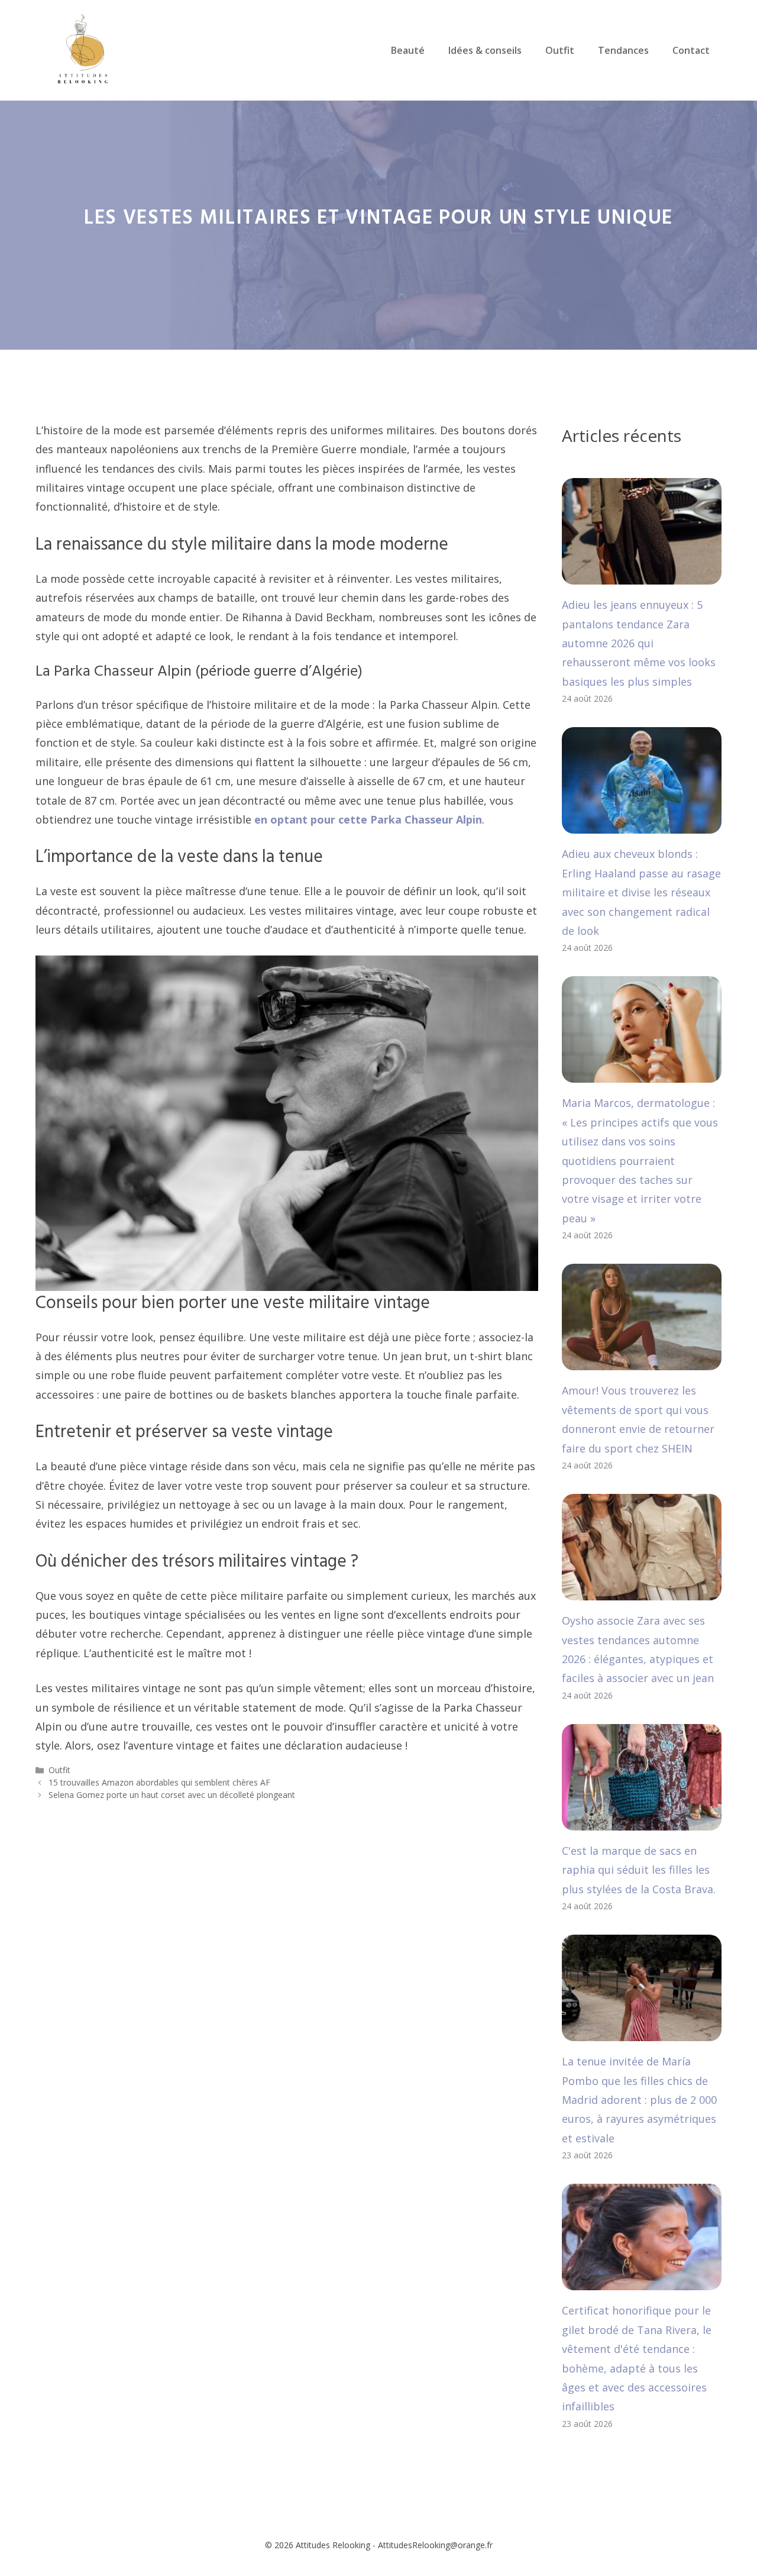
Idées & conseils (485, 50)
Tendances (623, 50)
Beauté (408, 50)
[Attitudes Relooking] (83, 49)
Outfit (560, 50)
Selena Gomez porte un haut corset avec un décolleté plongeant (172, 1795)
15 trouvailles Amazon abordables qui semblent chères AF (159, 1782)
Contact (691, 50)
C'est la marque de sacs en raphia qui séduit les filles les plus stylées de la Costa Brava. (639, 1870)
